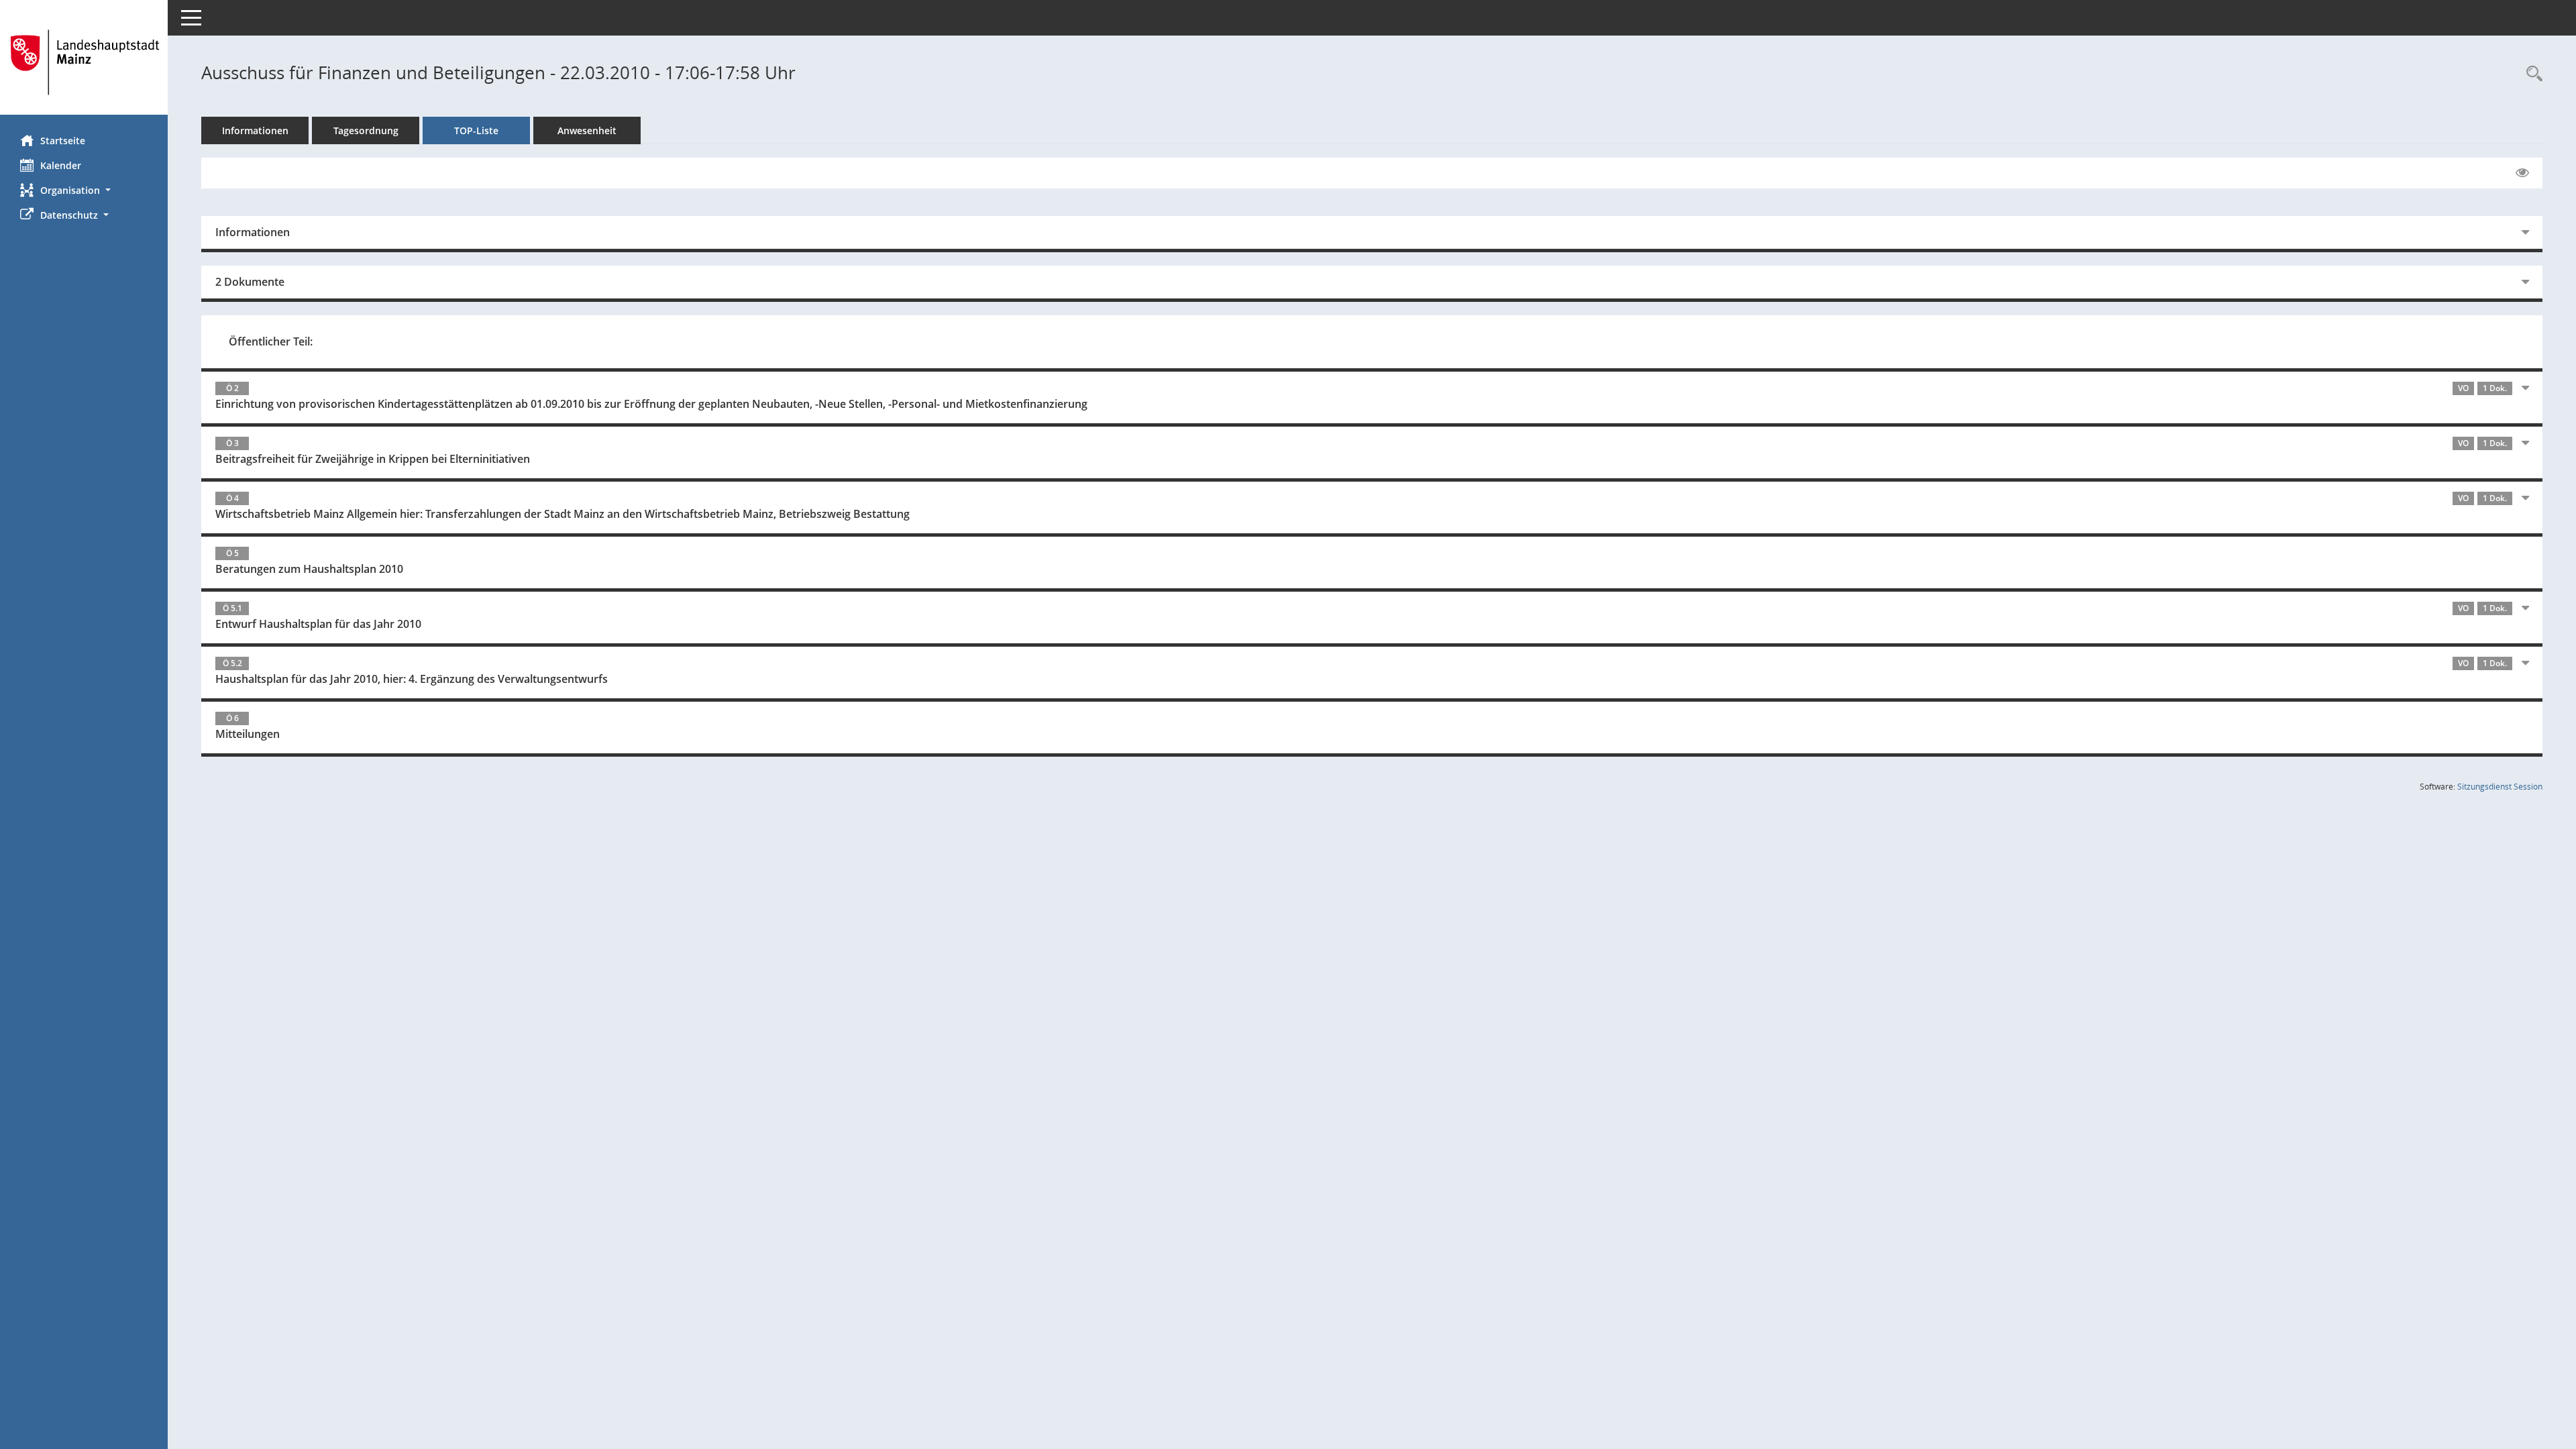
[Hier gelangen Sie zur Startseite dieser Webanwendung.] (84, 62)
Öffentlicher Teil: (271, 341)
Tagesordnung (366, 130)
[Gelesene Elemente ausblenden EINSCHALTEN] (2522, 173)
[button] (84, 190)
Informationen (255, 130)
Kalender (61, 165)
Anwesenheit (587, 130)
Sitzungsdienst (2500, 787)
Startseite (63, 141)
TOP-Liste (476, 130)
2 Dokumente (250, 282)
